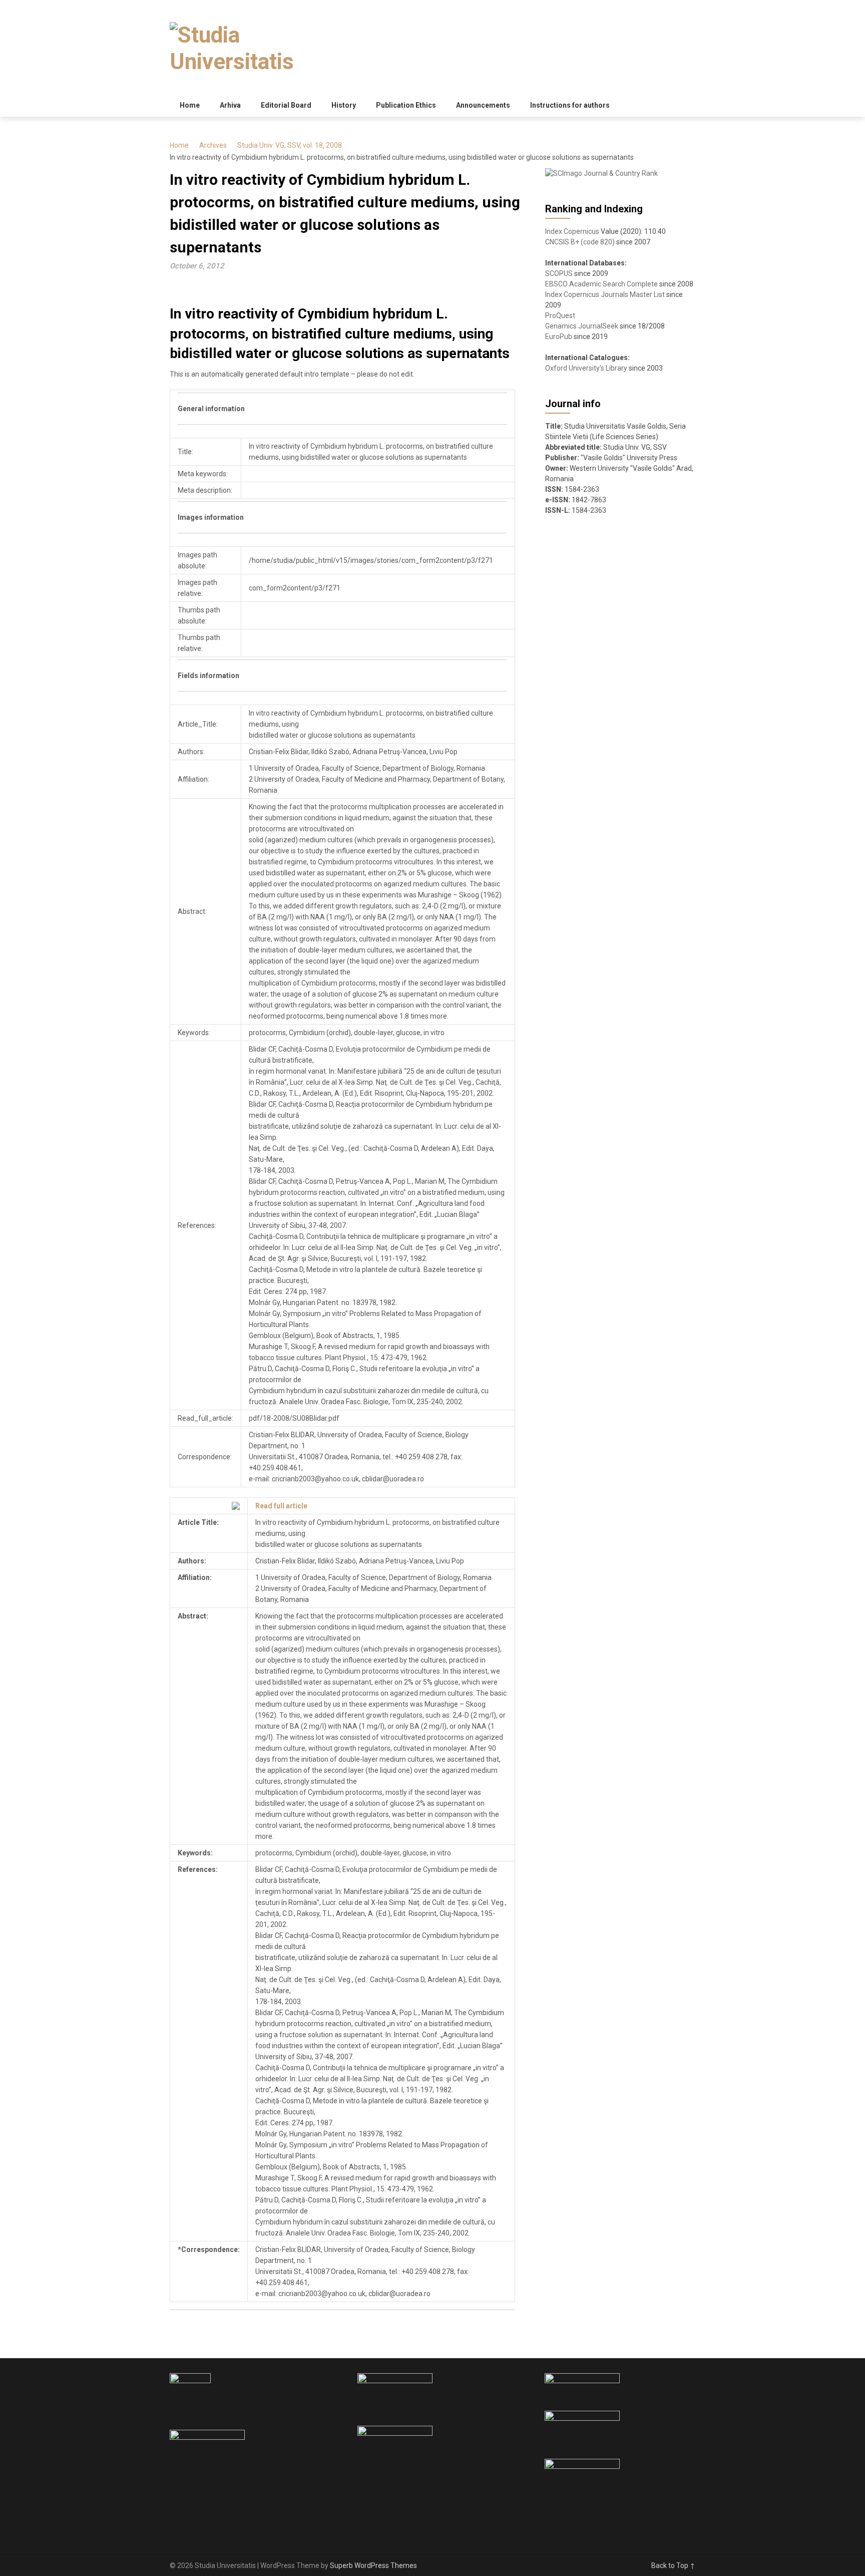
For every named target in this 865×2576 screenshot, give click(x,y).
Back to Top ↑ (673, 2565)
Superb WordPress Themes (373, 2565)
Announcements (483, 105)
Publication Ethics (406, 105)
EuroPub (559, 337)
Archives (213, 145)
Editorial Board (286, 105)
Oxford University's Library (586, 368)
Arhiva (230, 105)
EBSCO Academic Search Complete (601, 284)
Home (190, 105)
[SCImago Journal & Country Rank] (601, 173)
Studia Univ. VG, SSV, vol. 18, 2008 (290, 145)
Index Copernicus (572, 231)
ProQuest (560, 315)
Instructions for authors (570, 105)
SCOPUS (559, 273)
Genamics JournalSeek (582, 326)
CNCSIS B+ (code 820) (580, 242)
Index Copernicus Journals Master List (605, 294)
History (344, 105)
